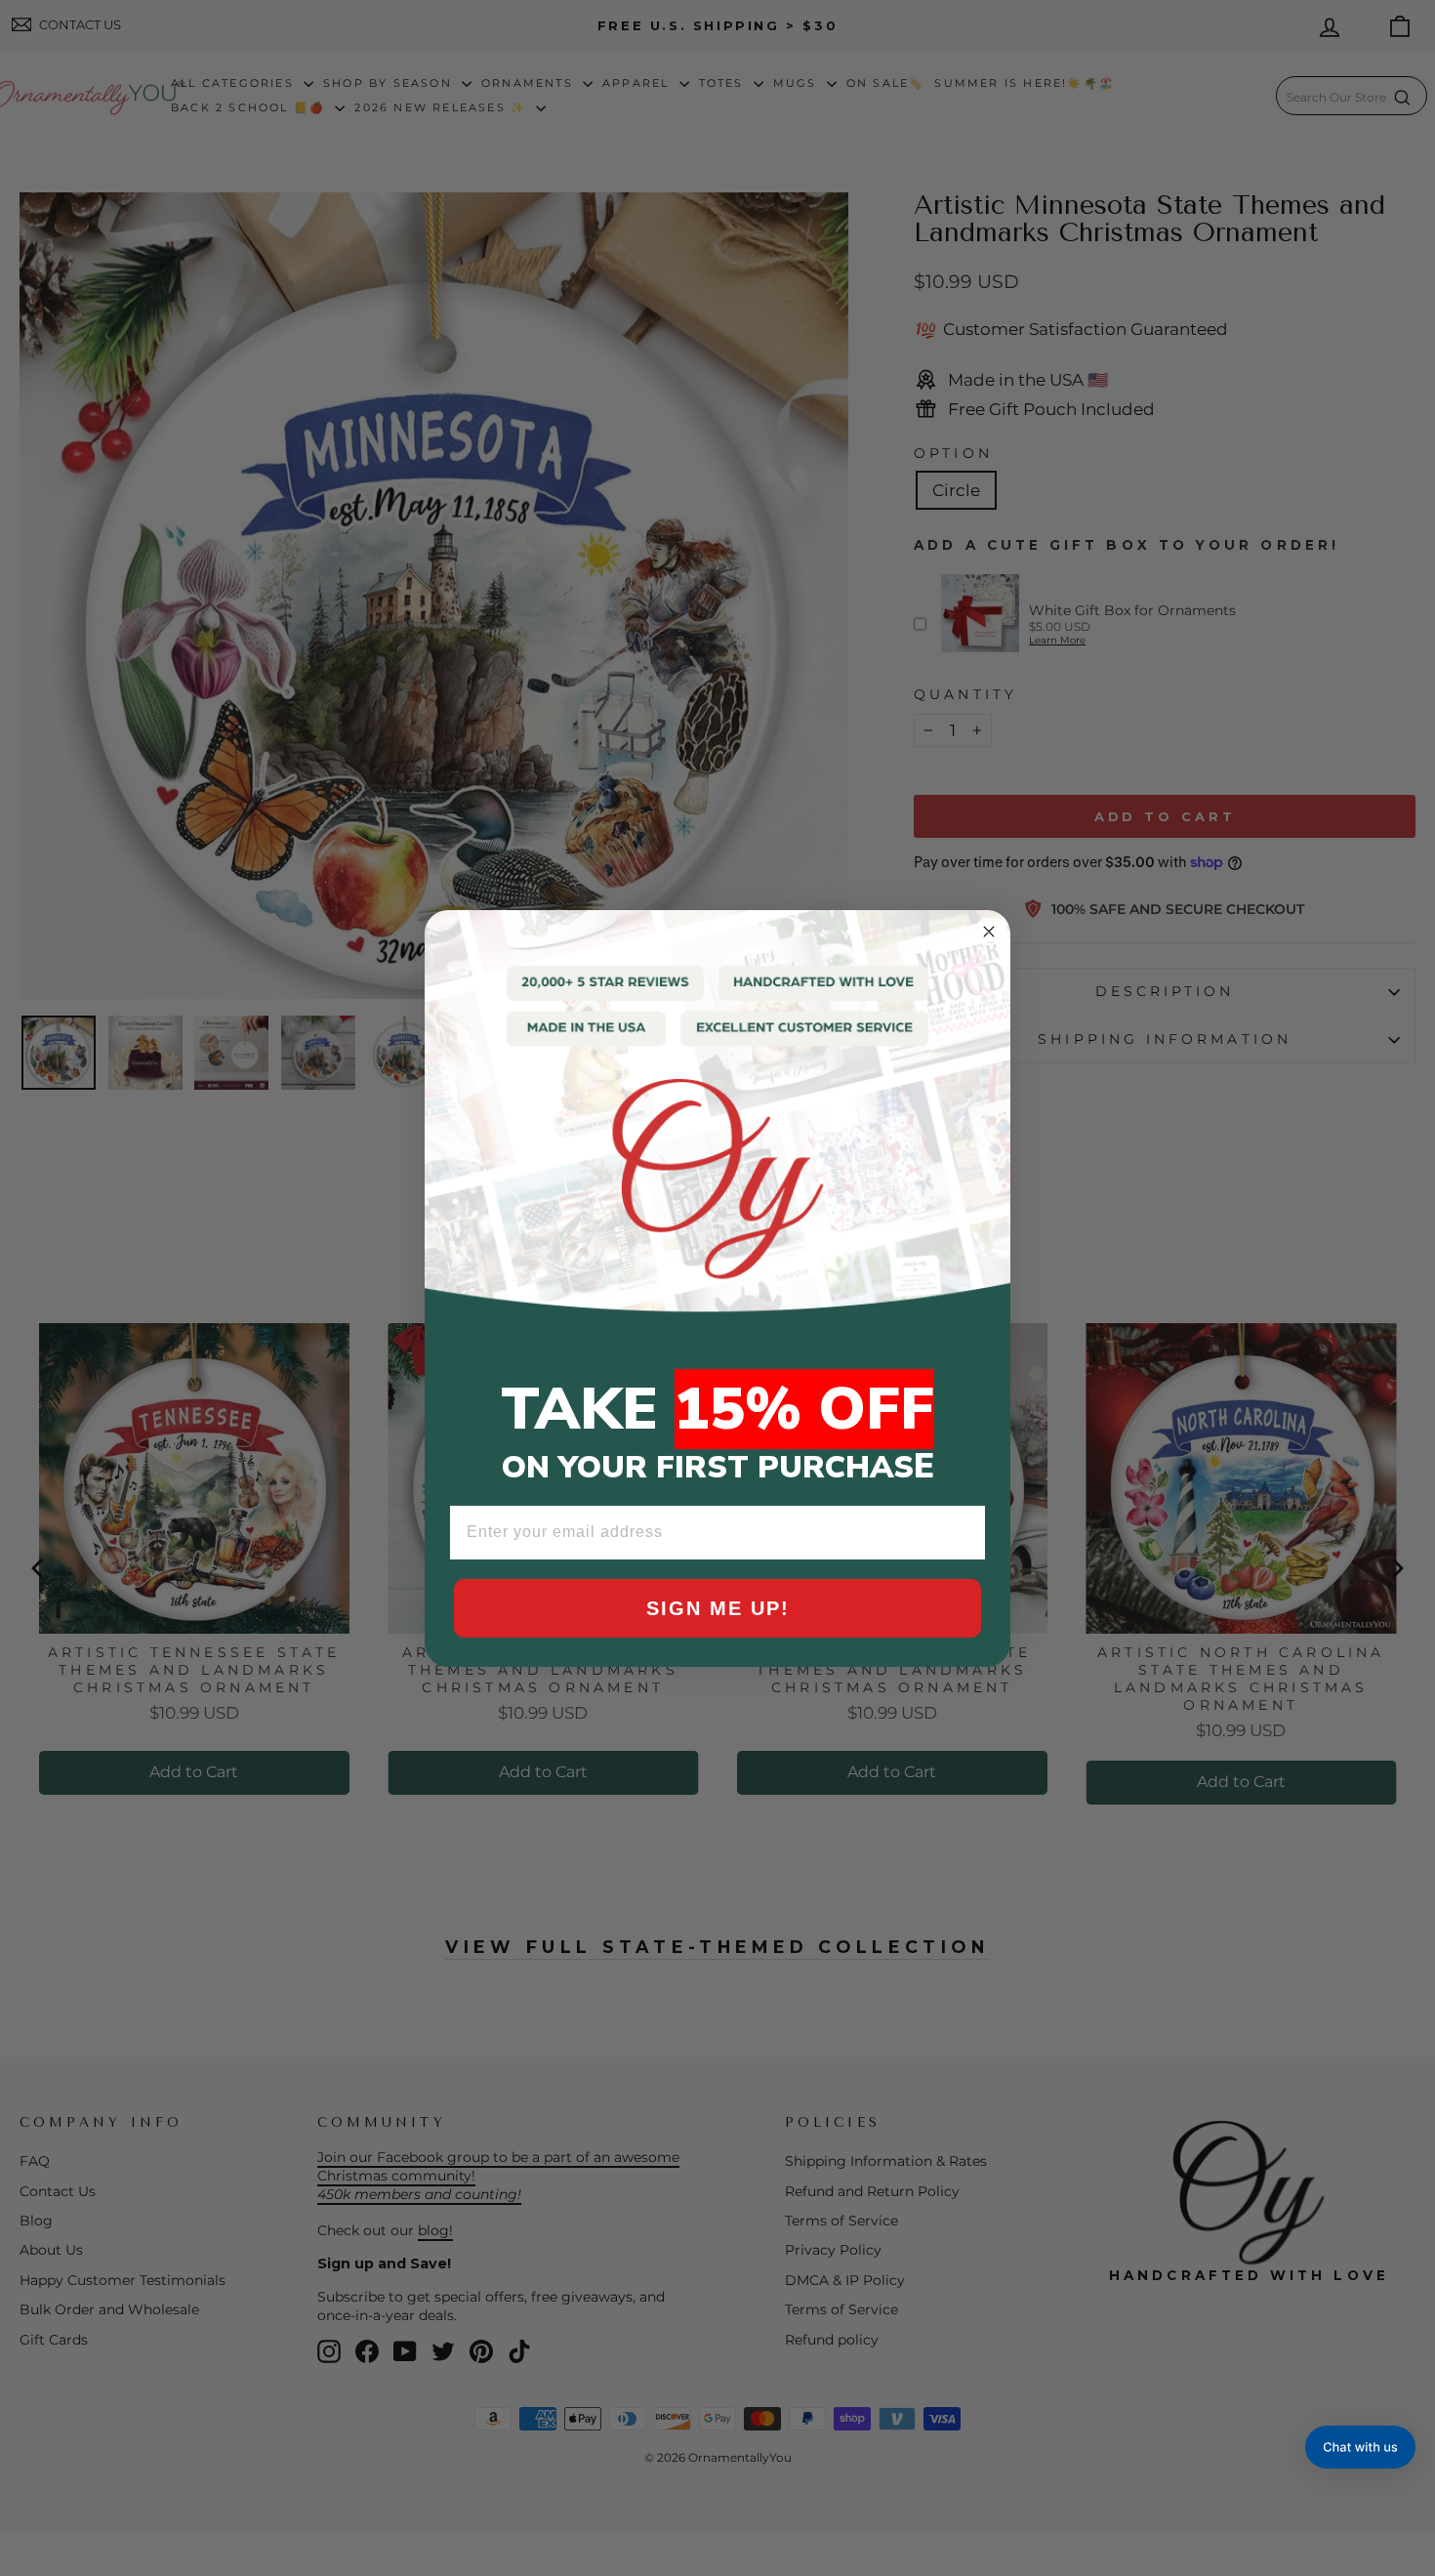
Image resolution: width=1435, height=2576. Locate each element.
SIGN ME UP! (718, 1608)
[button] (1360, 2447)
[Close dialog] (989, 932)
